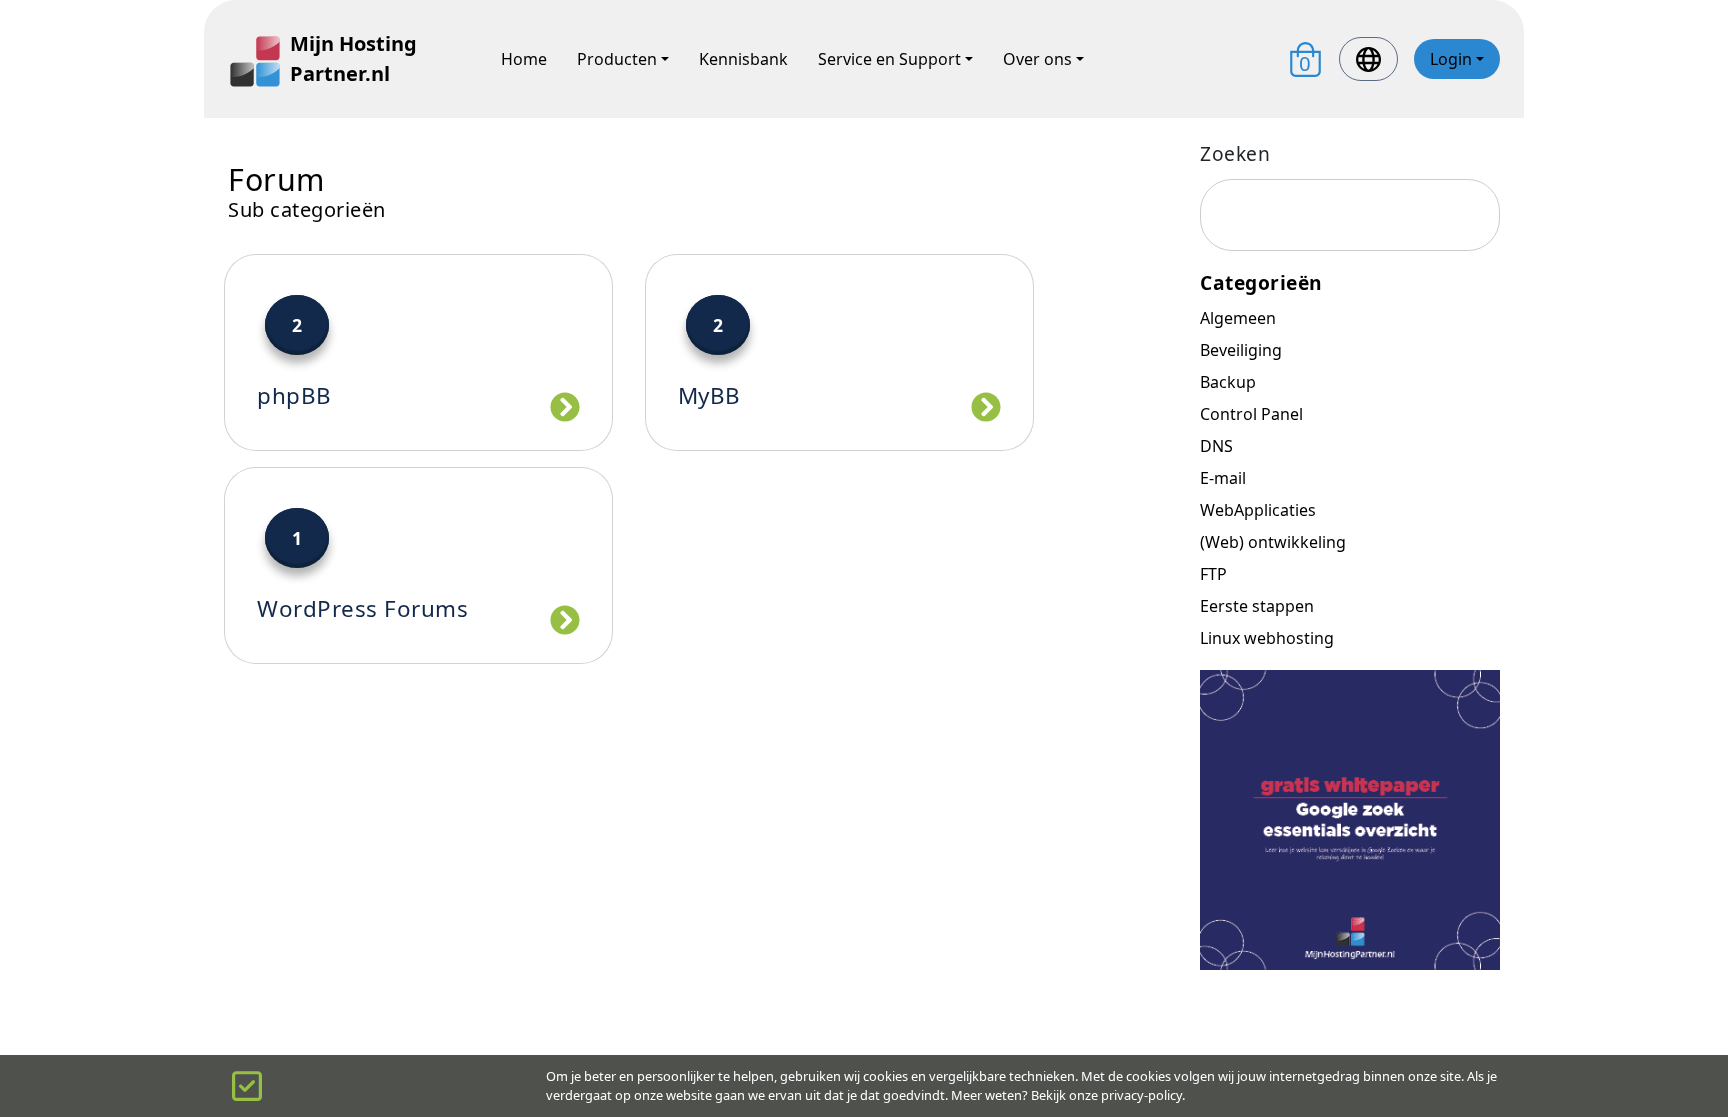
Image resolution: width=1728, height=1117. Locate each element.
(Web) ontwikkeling (1273, 542)
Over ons (1037, 59)
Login (1451, 59)
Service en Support (889, 59)
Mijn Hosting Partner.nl (353, 58)
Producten (617, 59)
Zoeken (1235, 153)
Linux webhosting (1267, 638)
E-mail (1223, 478)
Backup (1228, 382)
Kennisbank (743, 59)
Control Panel (1251, 414)
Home (524, 59)
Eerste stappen (1257, 606)
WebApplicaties (1258, 510)
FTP (1213, 574)
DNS (1216, 446)
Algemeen (1238, 318)
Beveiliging (1241, 350)
